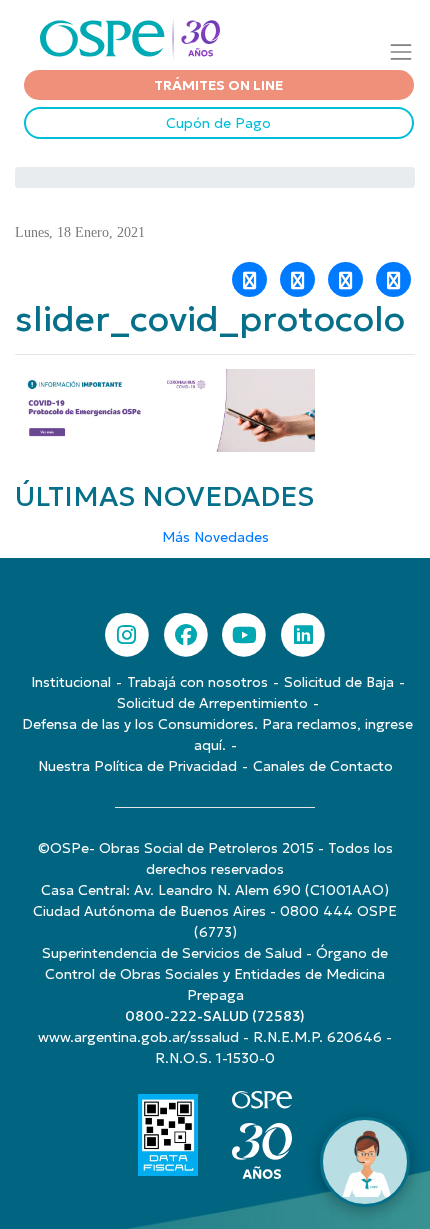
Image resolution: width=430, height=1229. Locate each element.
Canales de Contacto (323, 766)
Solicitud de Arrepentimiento (212, 703)
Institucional (71, 682)
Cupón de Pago (218, 123)
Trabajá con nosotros (197, 682)
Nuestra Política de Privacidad (137, 766)
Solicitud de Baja (339, 682)
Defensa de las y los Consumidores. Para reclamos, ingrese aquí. (217, 734)
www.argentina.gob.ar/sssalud (138, 1037)
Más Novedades (215, 537)
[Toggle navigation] (401, 51)
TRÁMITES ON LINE (218, 85)
